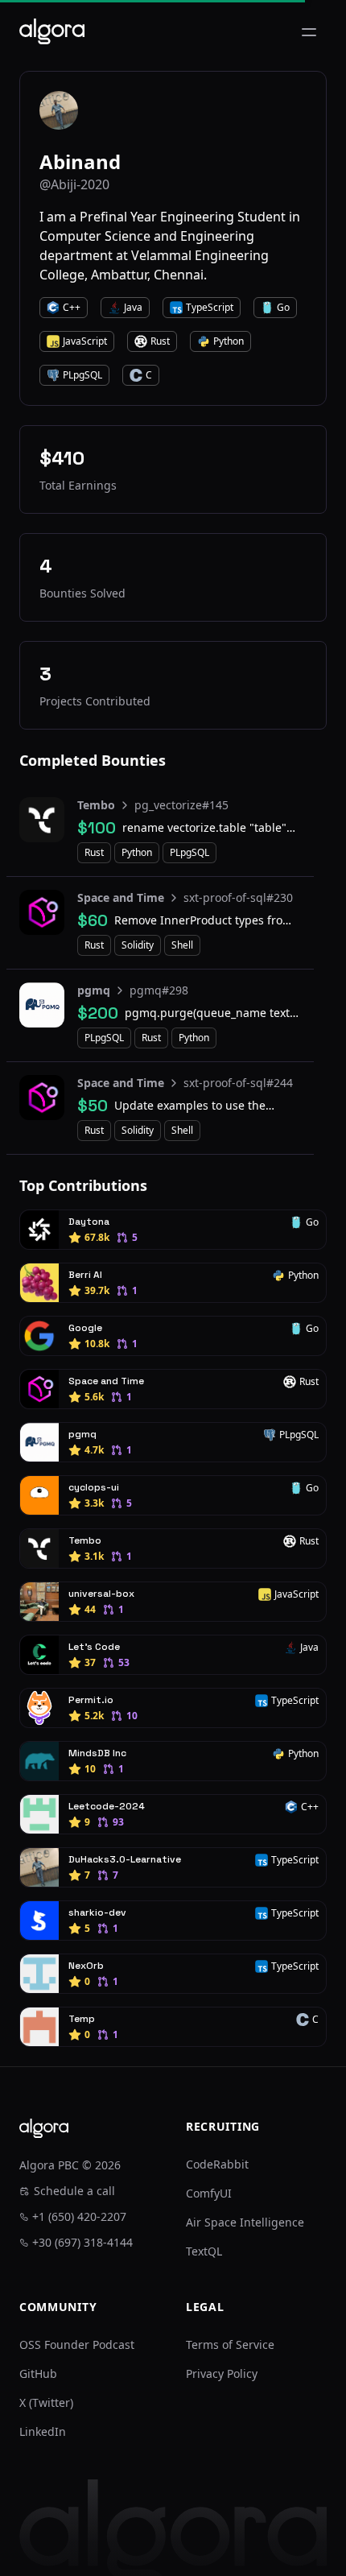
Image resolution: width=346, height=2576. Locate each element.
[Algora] (52, 31)
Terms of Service (230, 2344)
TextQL (204, 2251)
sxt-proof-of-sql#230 (238, 897)
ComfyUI (209, 2193)
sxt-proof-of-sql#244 (238, 1083)
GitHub (38, 2373)
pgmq (94, 990)
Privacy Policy (222, 2373)
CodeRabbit (217, 2164)
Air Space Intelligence (245, 2222)
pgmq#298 (159, 990)
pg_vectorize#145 (181, 805)
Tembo (96, 805)
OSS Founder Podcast (77, 2344)
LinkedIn (43, 2431)
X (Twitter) (46, 2402)
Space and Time (121, 897)
